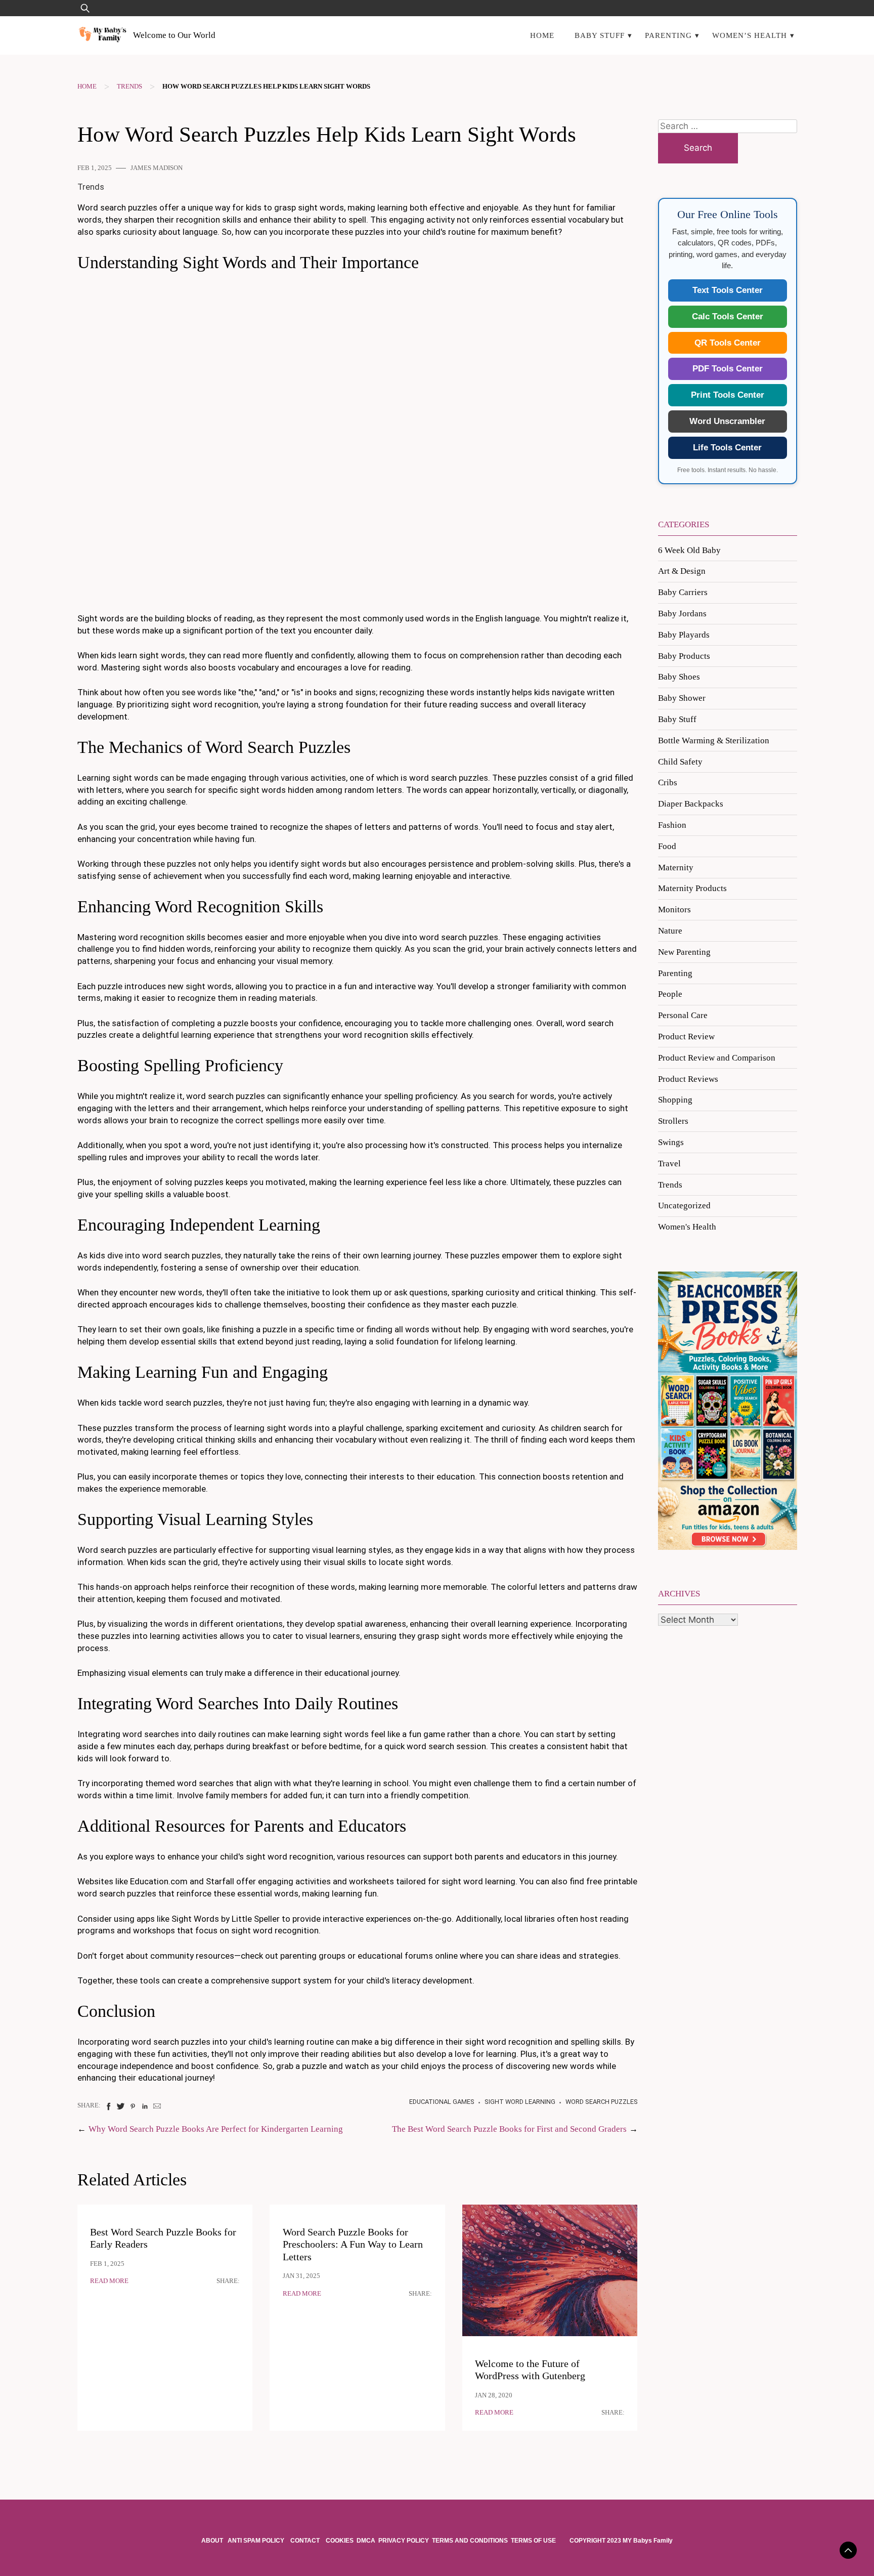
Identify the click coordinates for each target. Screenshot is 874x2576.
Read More (109, 2281)
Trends (129, 87)
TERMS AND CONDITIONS (470, 2541)
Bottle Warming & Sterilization (714, 741)
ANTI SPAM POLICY (257, 2541)
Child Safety (680, 762)
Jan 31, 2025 (301, 2276)
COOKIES (340, 2541)
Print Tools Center (728, 395)
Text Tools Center (728, 290)
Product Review (686, 1037)
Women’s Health (750, 35)
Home (542, 35)
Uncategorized (684, 1206)
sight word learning (520, 2102)
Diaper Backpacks (691, 804)
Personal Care (683, 1015)
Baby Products (684, 656)
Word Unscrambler (727, 421)
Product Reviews (688, 1079)
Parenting (668, 35)
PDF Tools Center (728, 369)
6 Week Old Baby (689, 550)
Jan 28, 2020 (494, 2395)
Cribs (668, 783)
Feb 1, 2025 (95, 168)
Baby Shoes (679, 677)
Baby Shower (682, 698)
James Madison (157, 168)
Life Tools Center (727, 448)
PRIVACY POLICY (404, 2541)
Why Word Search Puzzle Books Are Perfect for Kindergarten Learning (216, 2129)
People (670, 994)
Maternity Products (692, 888)
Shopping (675, 1100)
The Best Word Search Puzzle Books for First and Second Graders (509, 2129)
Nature (670, 931)
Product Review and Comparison (717, 1058)
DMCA (366, 2541)
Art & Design (682, 571)
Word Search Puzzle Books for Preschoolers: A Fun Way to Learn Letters (353, 2245)
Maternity (676, 868)
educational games (442, 2102)
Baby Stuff (600, 35)
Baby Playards (684, 635)
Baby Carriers (683, 592)
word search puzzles (602, 2102)
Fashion (672, 825)
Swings (671, 1142)
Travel (669, 1164)
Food (667, 846)
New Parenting (684, 952)
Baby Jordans (682, 614)
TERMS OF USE (533, 2541)
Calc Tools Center (728, 316)
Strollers (673, 1121)
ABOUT (213, 2541)
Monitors (674, 910)
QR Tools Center (728, 343)
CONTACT (305, 2541)
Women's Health (687, 1227)
